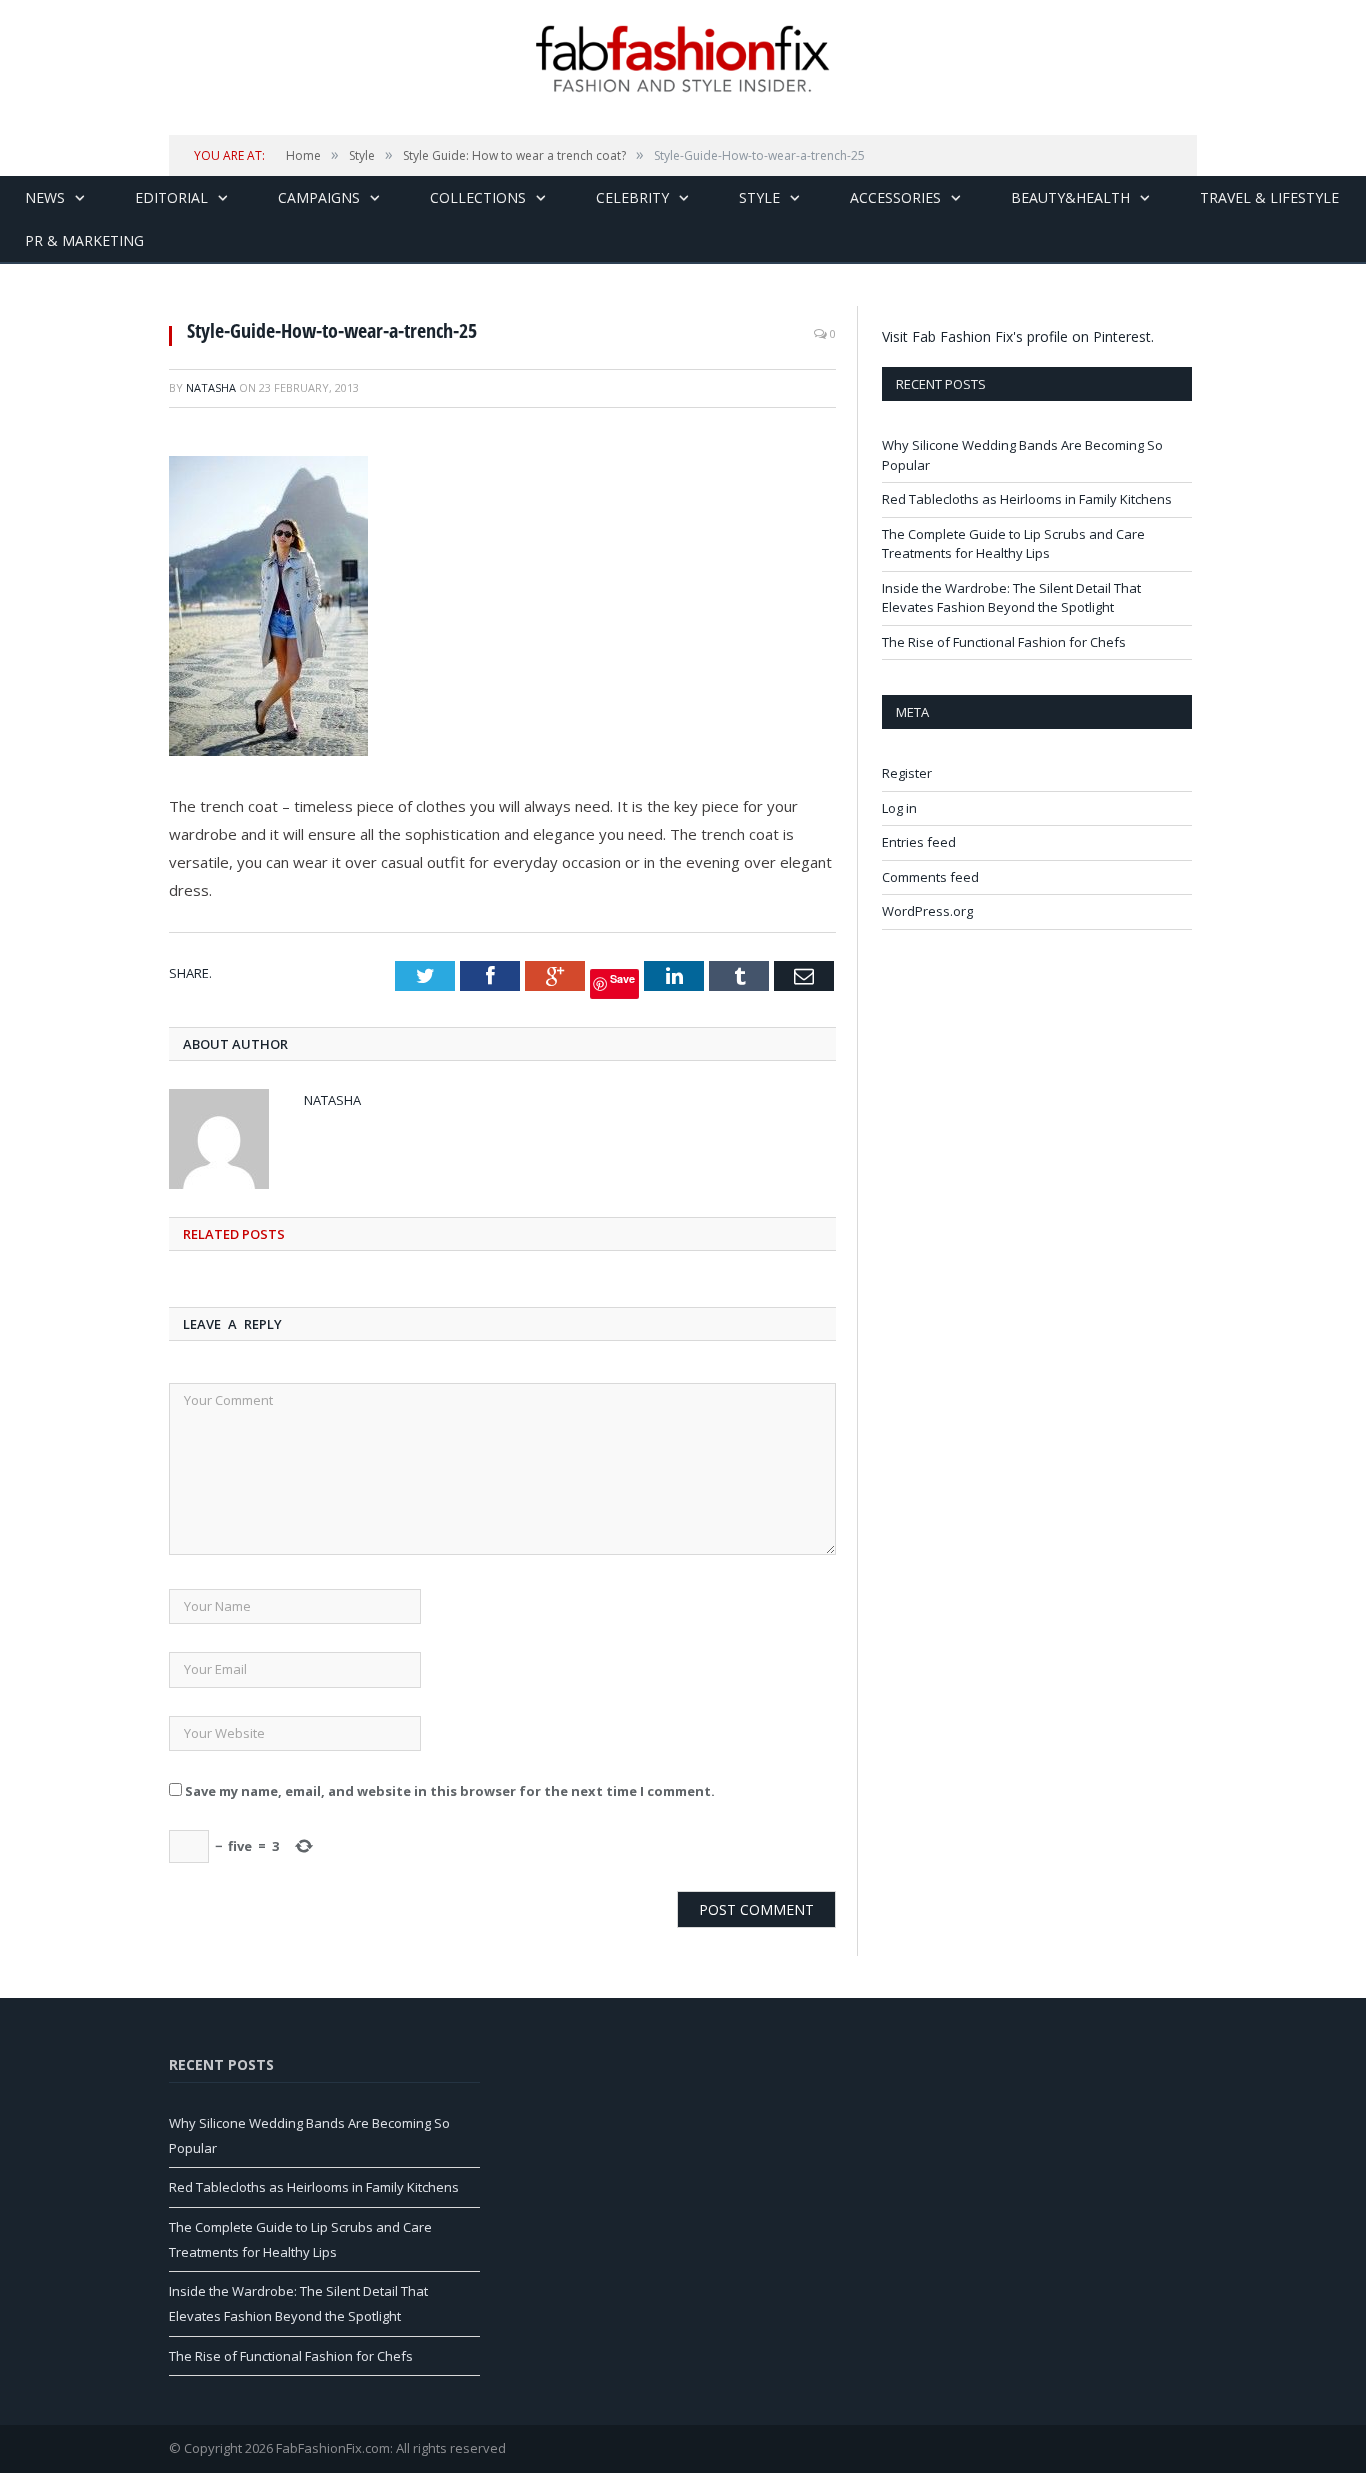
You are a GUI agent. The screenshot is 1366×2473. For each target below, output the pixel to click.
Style (759, 197)
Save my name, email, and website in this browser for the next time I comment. (450, 1791)
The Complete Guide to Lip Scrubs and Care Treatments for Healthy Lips (1013, 544)
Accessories (895, 197)
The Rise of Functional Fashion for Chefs (1004, 642)
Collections (478, 197)
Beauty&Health (1070, 197)
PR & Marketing (84, 240)
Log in (899, 808)
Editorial (171, 197)
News (45, 197)
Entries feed (919, 842)
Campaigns (319, 197)
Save (622, 978)
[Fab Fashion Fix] (683, 59)
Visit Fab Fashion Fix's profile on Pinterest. (1018, 336)
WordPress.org (927, 911)
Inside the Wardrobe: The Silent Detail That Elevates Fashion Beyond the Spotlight (1011, 598)
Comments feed (930, 877)
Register (907, 773)
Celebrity (632, 197)
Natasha (211, 387)
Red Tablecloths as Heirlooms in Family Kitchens (1027, 499)
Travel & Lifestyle (1269, 197)
